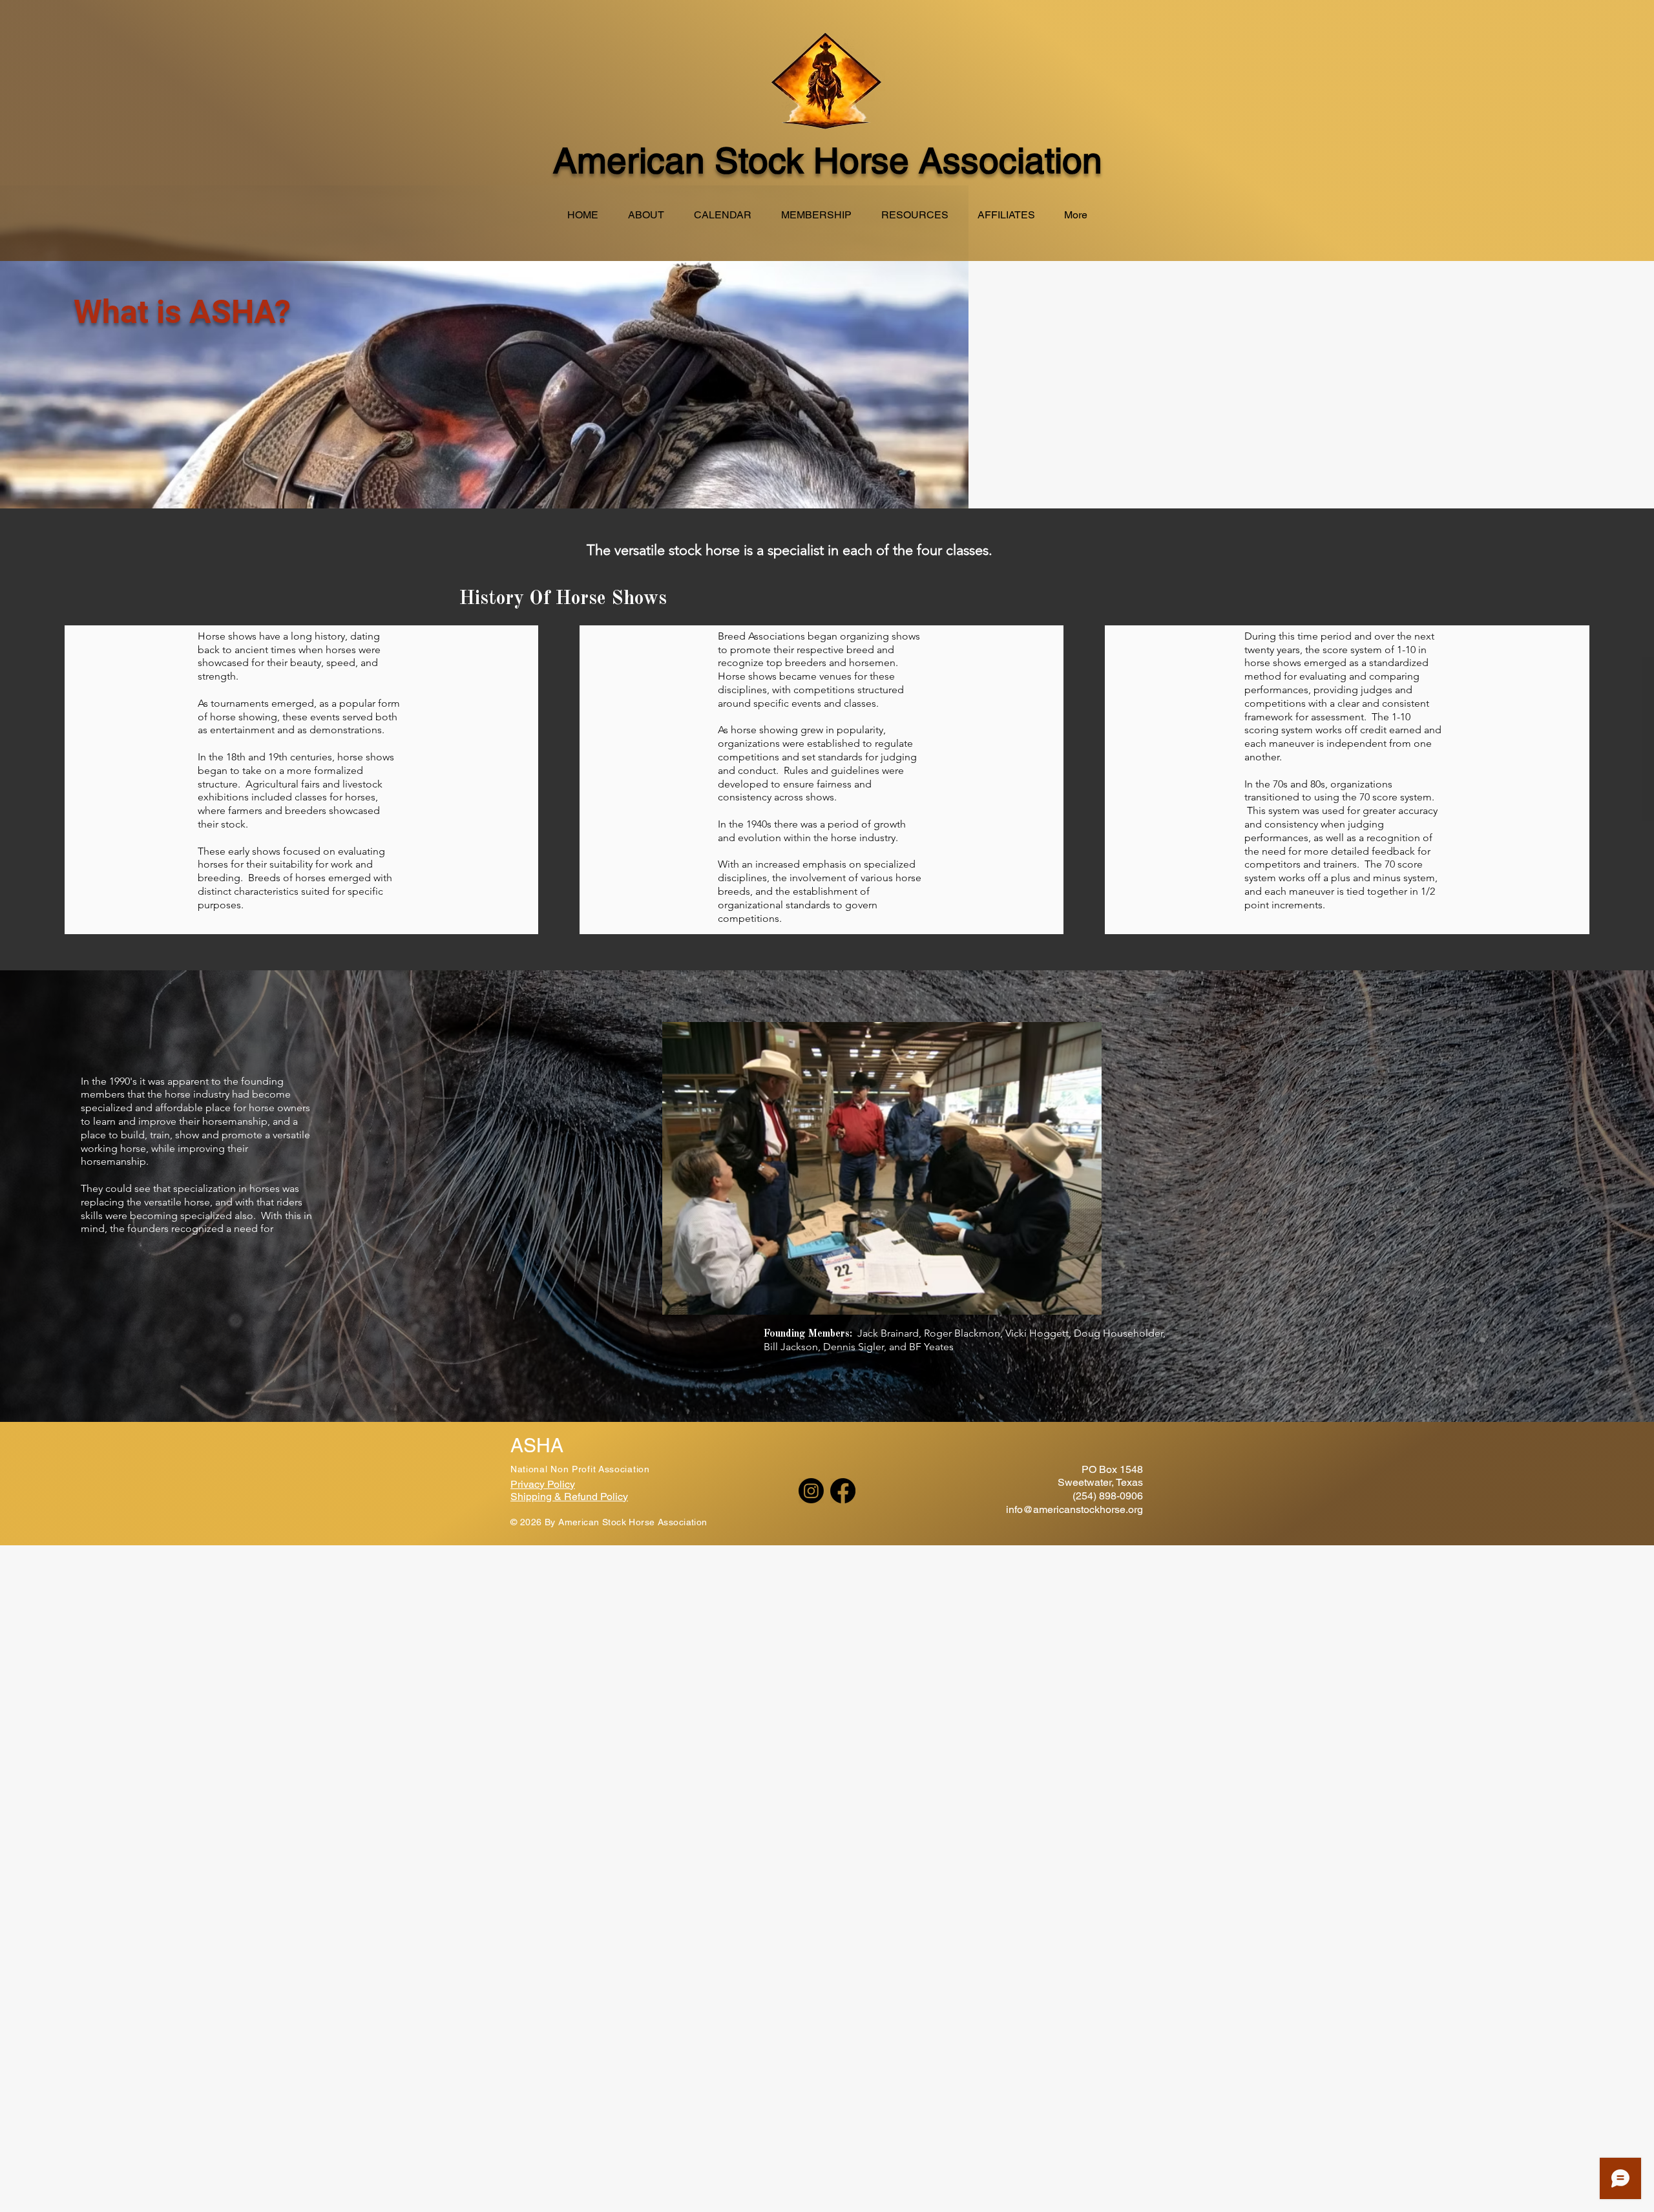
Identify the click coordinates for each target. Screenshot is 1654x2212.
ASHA (537, 1445)
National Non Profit (554, 1469)
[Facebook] (843, 1491)
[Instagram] (811, 1491)
